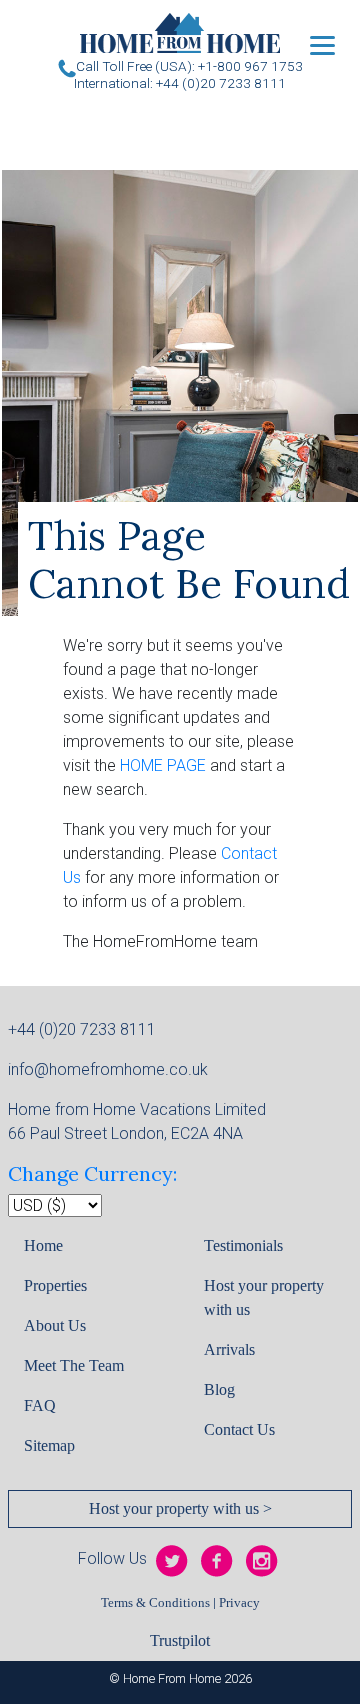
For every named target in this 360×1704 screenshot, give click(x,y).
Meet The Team (74, 1365)
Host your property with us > (180, 1508)
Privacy (239, 1603)
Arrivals (229, 1349)
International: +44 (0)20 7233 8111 (180, 83)
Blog (219, 1389)
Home (43, 1245)
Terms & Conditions (155, 1603)
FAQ (40, 1405)
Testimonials (243, 1245)
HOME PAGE (163, 765)
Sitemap (49, 1445)
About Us (55, 1325)
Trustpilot (180, 1640)
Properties (55, 1285)
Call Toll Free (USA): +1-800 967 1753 (189, 66)
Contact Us (239, 1429)
